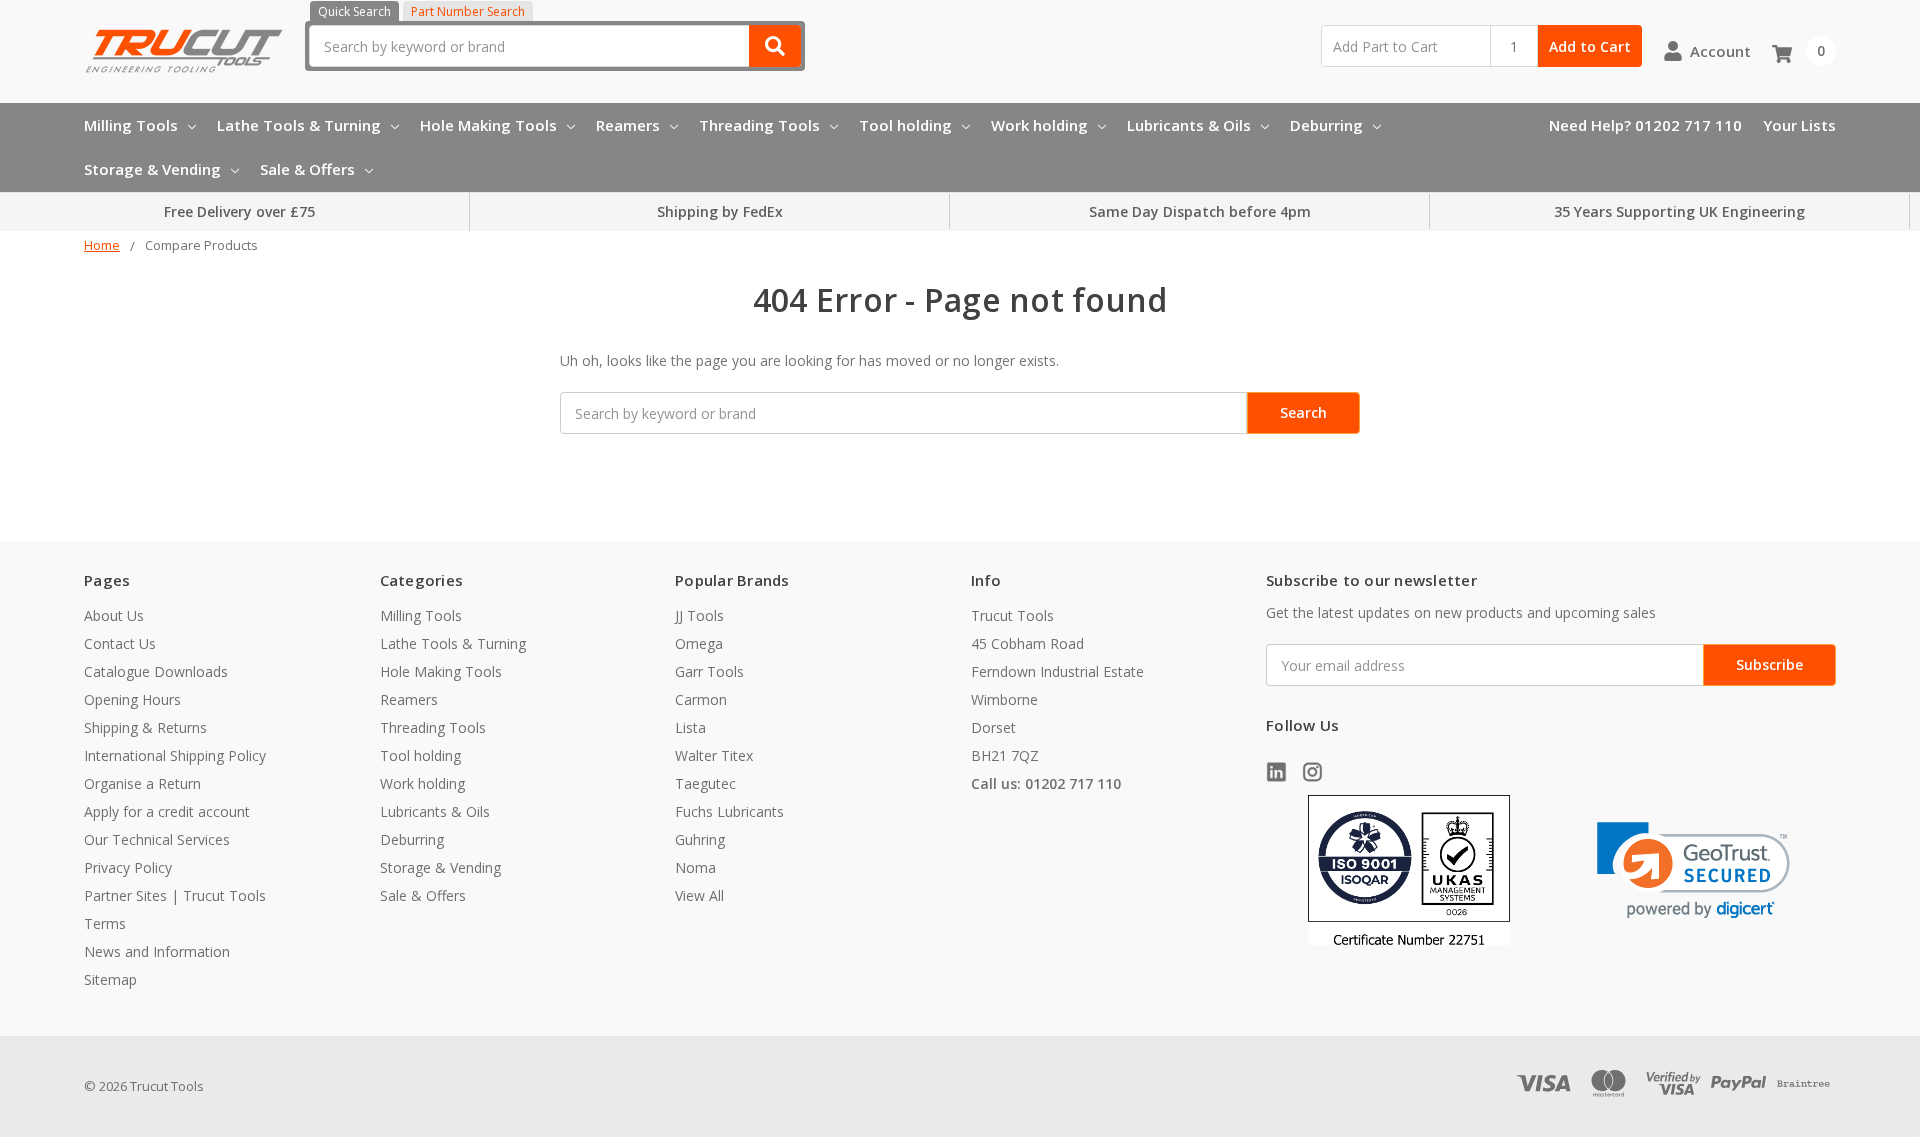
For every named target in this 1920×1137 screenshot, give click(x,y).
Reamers (628, 125)
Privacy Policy (128, 867)
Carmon (701, 699)
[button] (1693, 870)
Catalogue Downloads (156, 671)
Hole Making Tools (488, 125)
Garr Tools (709, 671)
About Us (114, 615)
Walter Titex (714, 755)
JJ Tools (699, 615)
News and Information (157, 951)
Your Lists (1799, 125)
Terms (105, 923)
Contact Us (120, 643)
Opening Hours (132, 699)
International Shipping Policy (175, 755)
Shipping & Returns (145, 727)
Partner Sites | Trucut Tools (175, 895)
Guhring (700, 839)
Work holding (1039, 125)
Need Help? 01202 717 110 (1645, 125)
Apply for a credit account (167, 811)
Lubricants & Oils (1189, 125)
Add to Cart (1590, 46)
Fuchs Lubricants (729, 811)
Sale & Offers (307, 169)
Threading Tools (759, 125)
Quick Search (354, 11)
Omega (699, 643)
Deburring (1326, 125)
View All (699, 895)
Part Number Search (468, 11)
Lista (690, 727)
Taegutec (705, 783)
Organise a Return (142, 783)
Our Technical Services (157, 839)
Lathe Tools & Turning (299, 125)
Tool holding (905, 125)
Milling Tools (131, 125)
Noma (695, 867)
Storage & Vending (152, 169)
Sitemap (110, 979)
